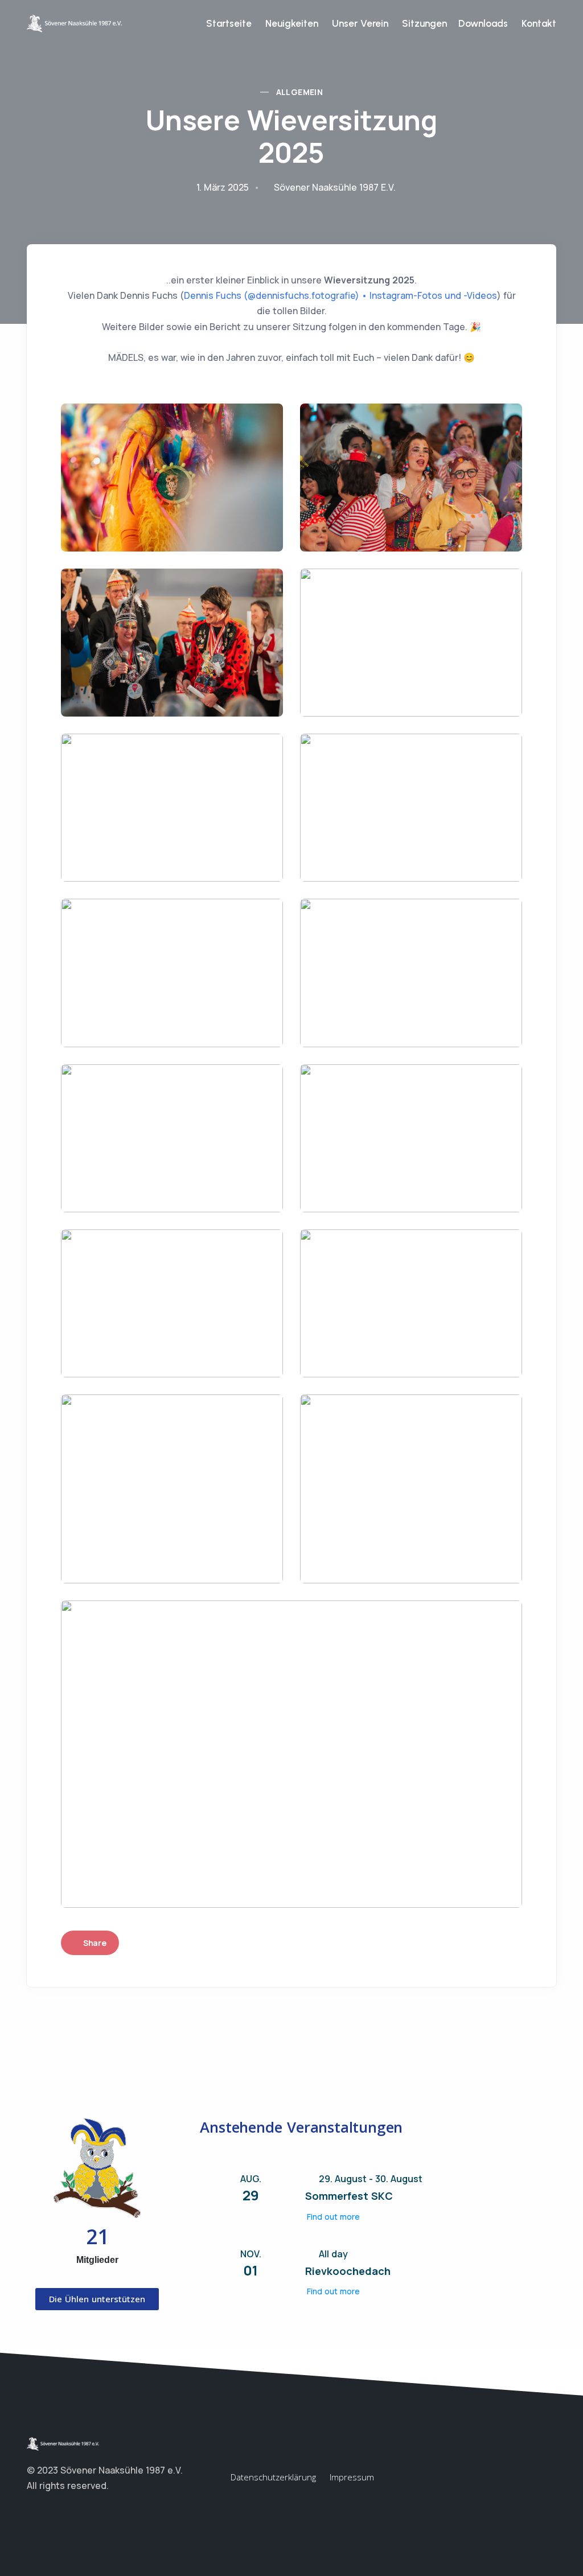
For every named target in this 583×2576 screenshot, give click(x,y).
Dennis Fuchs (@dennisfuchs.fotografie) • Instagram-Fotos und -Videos (340, 295)
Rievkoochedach (348, 2271)
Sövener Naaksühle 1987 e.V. (335, 187)
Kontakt (539, 23)
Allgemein (300, 92)
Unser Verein (360, 23)
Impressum (352, 2477)
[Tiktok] (78, 2513)
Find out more (333, 2217)
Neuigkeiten (292, 23)
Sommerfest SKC (349, 2196)
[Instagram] (55, 2513)
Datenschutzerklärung (273, 2477)
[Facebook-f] (32, 2513)
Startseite (229, 23)
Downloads (483, 23)
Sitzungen (423, 23)
